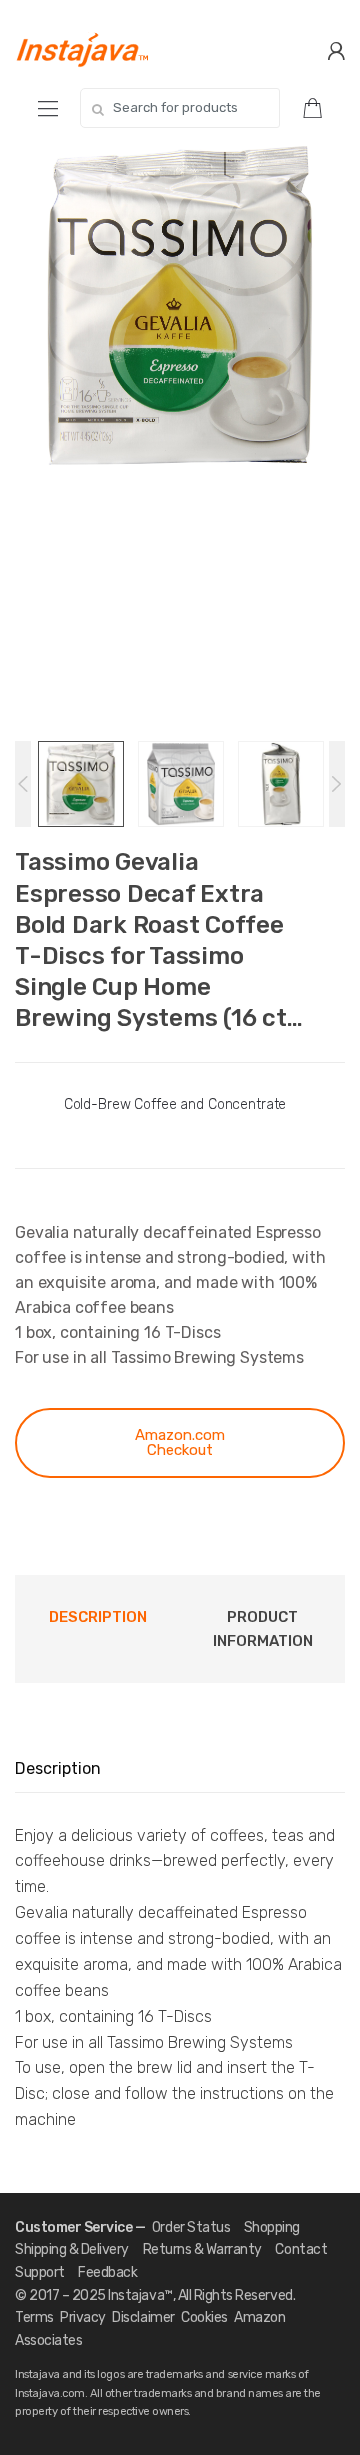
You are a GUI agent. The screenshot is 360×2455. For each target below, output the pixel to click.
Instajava (136, 2295)
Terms (34, 2317)
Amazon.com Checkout (180, 1442)
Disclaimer (143, 2317)
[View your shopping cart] (320, 107)
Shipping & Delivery (72, 2249)
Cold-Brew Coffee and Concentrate (175, 1104)
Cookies (204, 2317)
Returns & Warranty (202, 2249)
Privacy (83, 2317)
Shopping (272, 2227)
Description (98, 1617)
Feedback (107, 2272)
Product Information (263, 1629)
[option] (180, 305)
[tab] (97, 1629)
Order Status (191, 2227)
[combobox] (180, 108)
